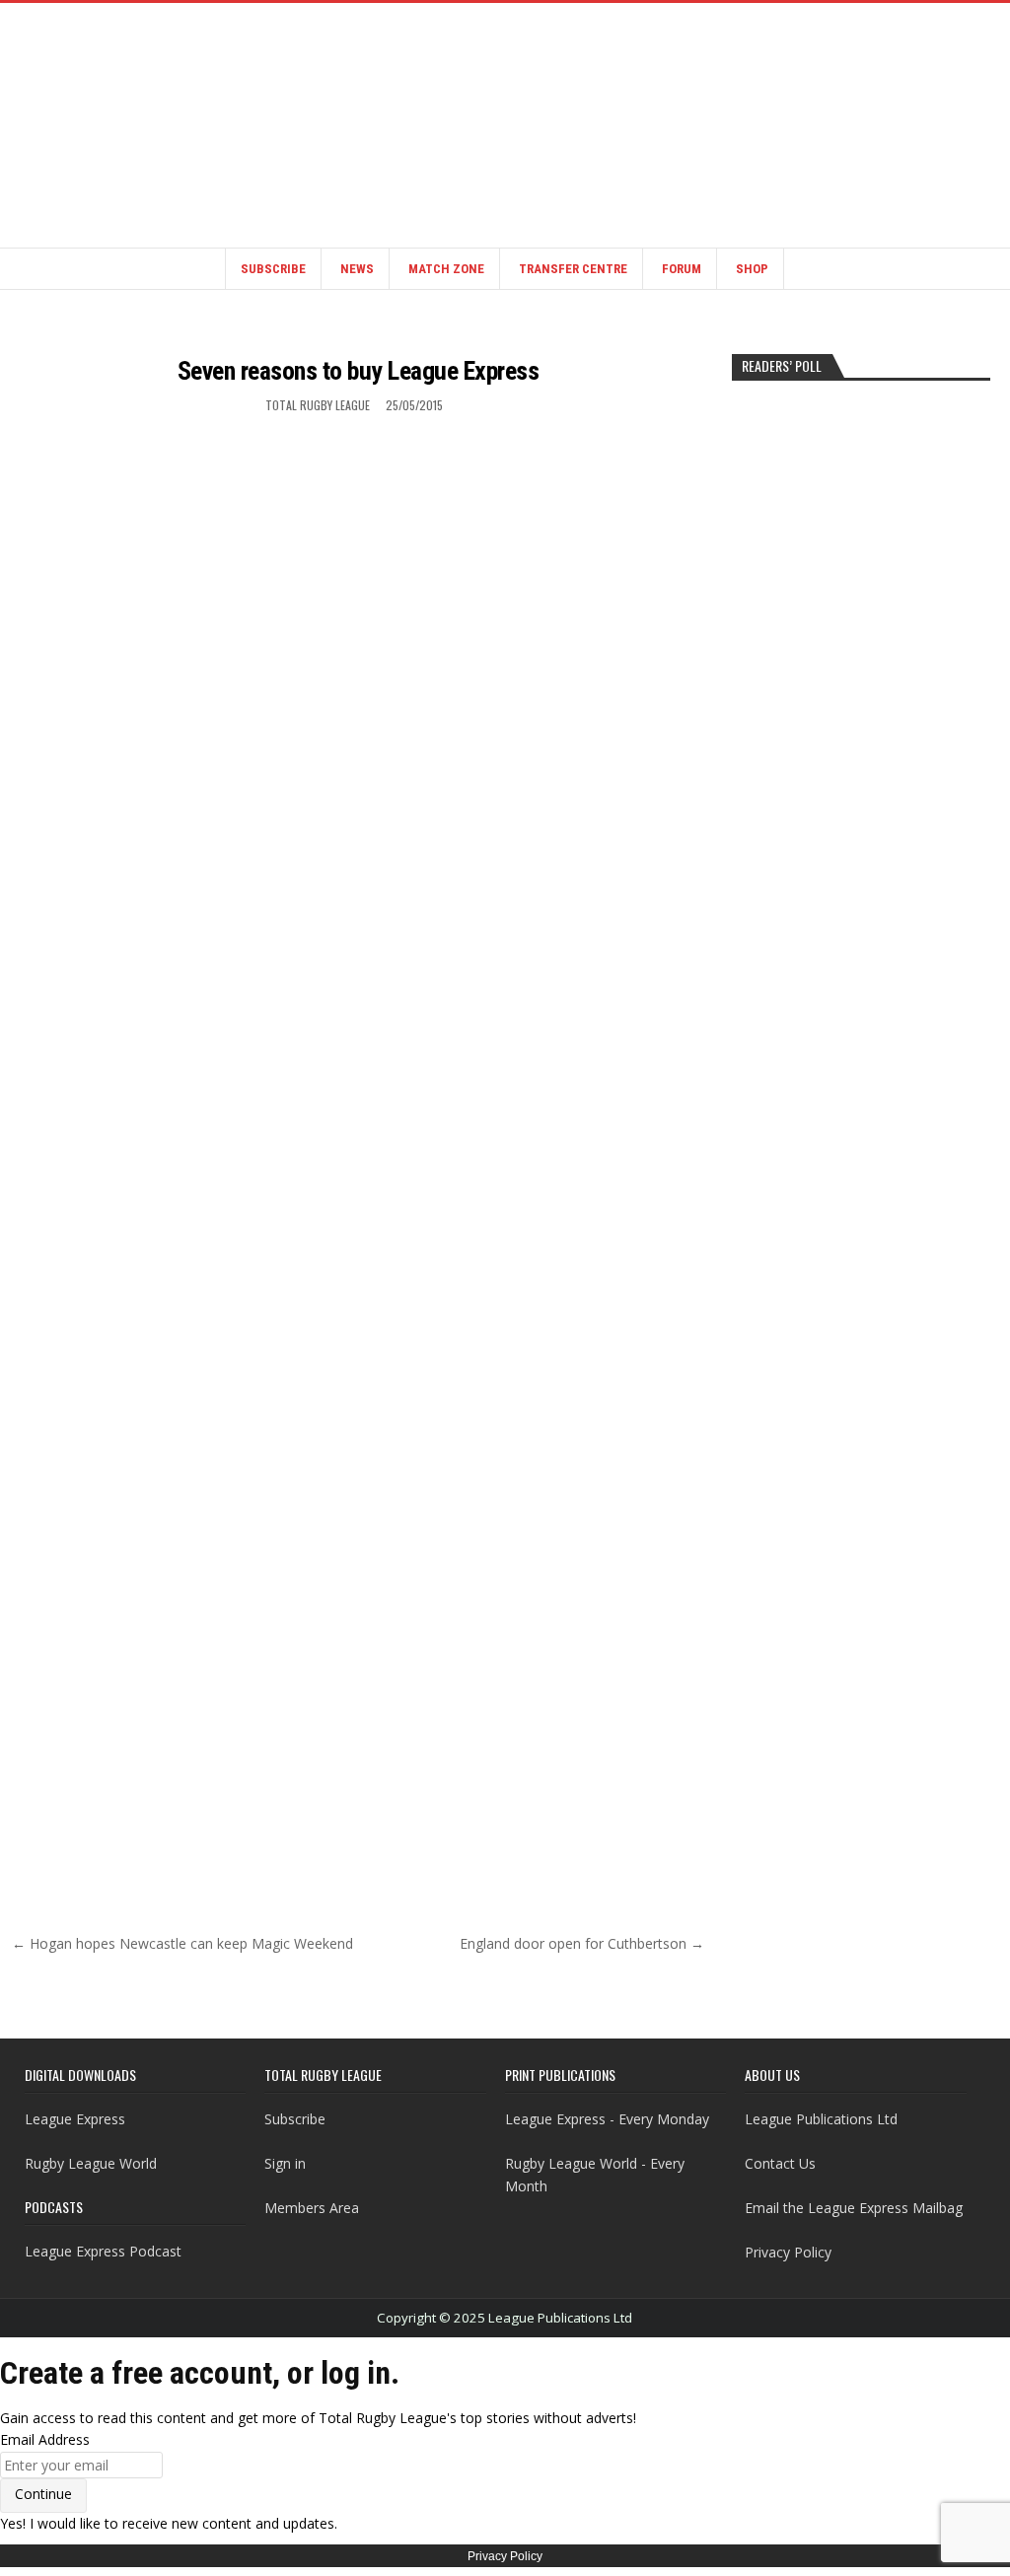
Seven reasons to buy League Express (359, 371)
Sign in (285, 2163)
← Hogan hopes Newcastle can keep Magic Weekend (182, 1943)
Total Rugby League (318, 405)
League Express (75, 2119)
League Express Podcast (103, 2251)
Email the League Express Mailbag (854, 2208)
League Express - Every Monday (607, 2119)
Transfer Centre (573, 269)
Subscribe (273, 269)
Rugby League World (91, 2163)
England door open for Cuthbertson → (582, 1943)
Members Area (312, 2208)
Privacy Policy (788, 2252)
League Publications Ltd (821, 2119)
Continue (43, 2494)
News (357, 269)
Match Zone (446, 269)
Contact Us (780, 2163)
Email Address (45, 2439)
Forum (682, 269)
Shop (752, 269)
